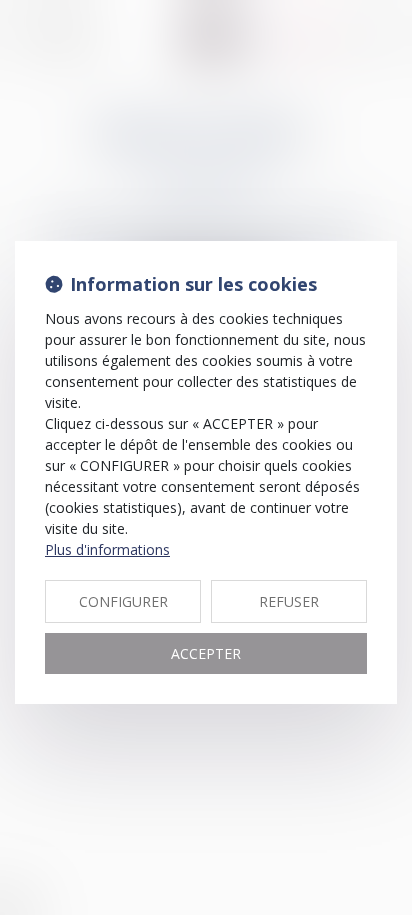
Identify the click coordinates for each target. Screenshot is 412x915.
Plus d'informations (107, 549)
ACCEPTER (206, 653)
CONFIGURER (123, 601)
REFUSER (289, 601)
